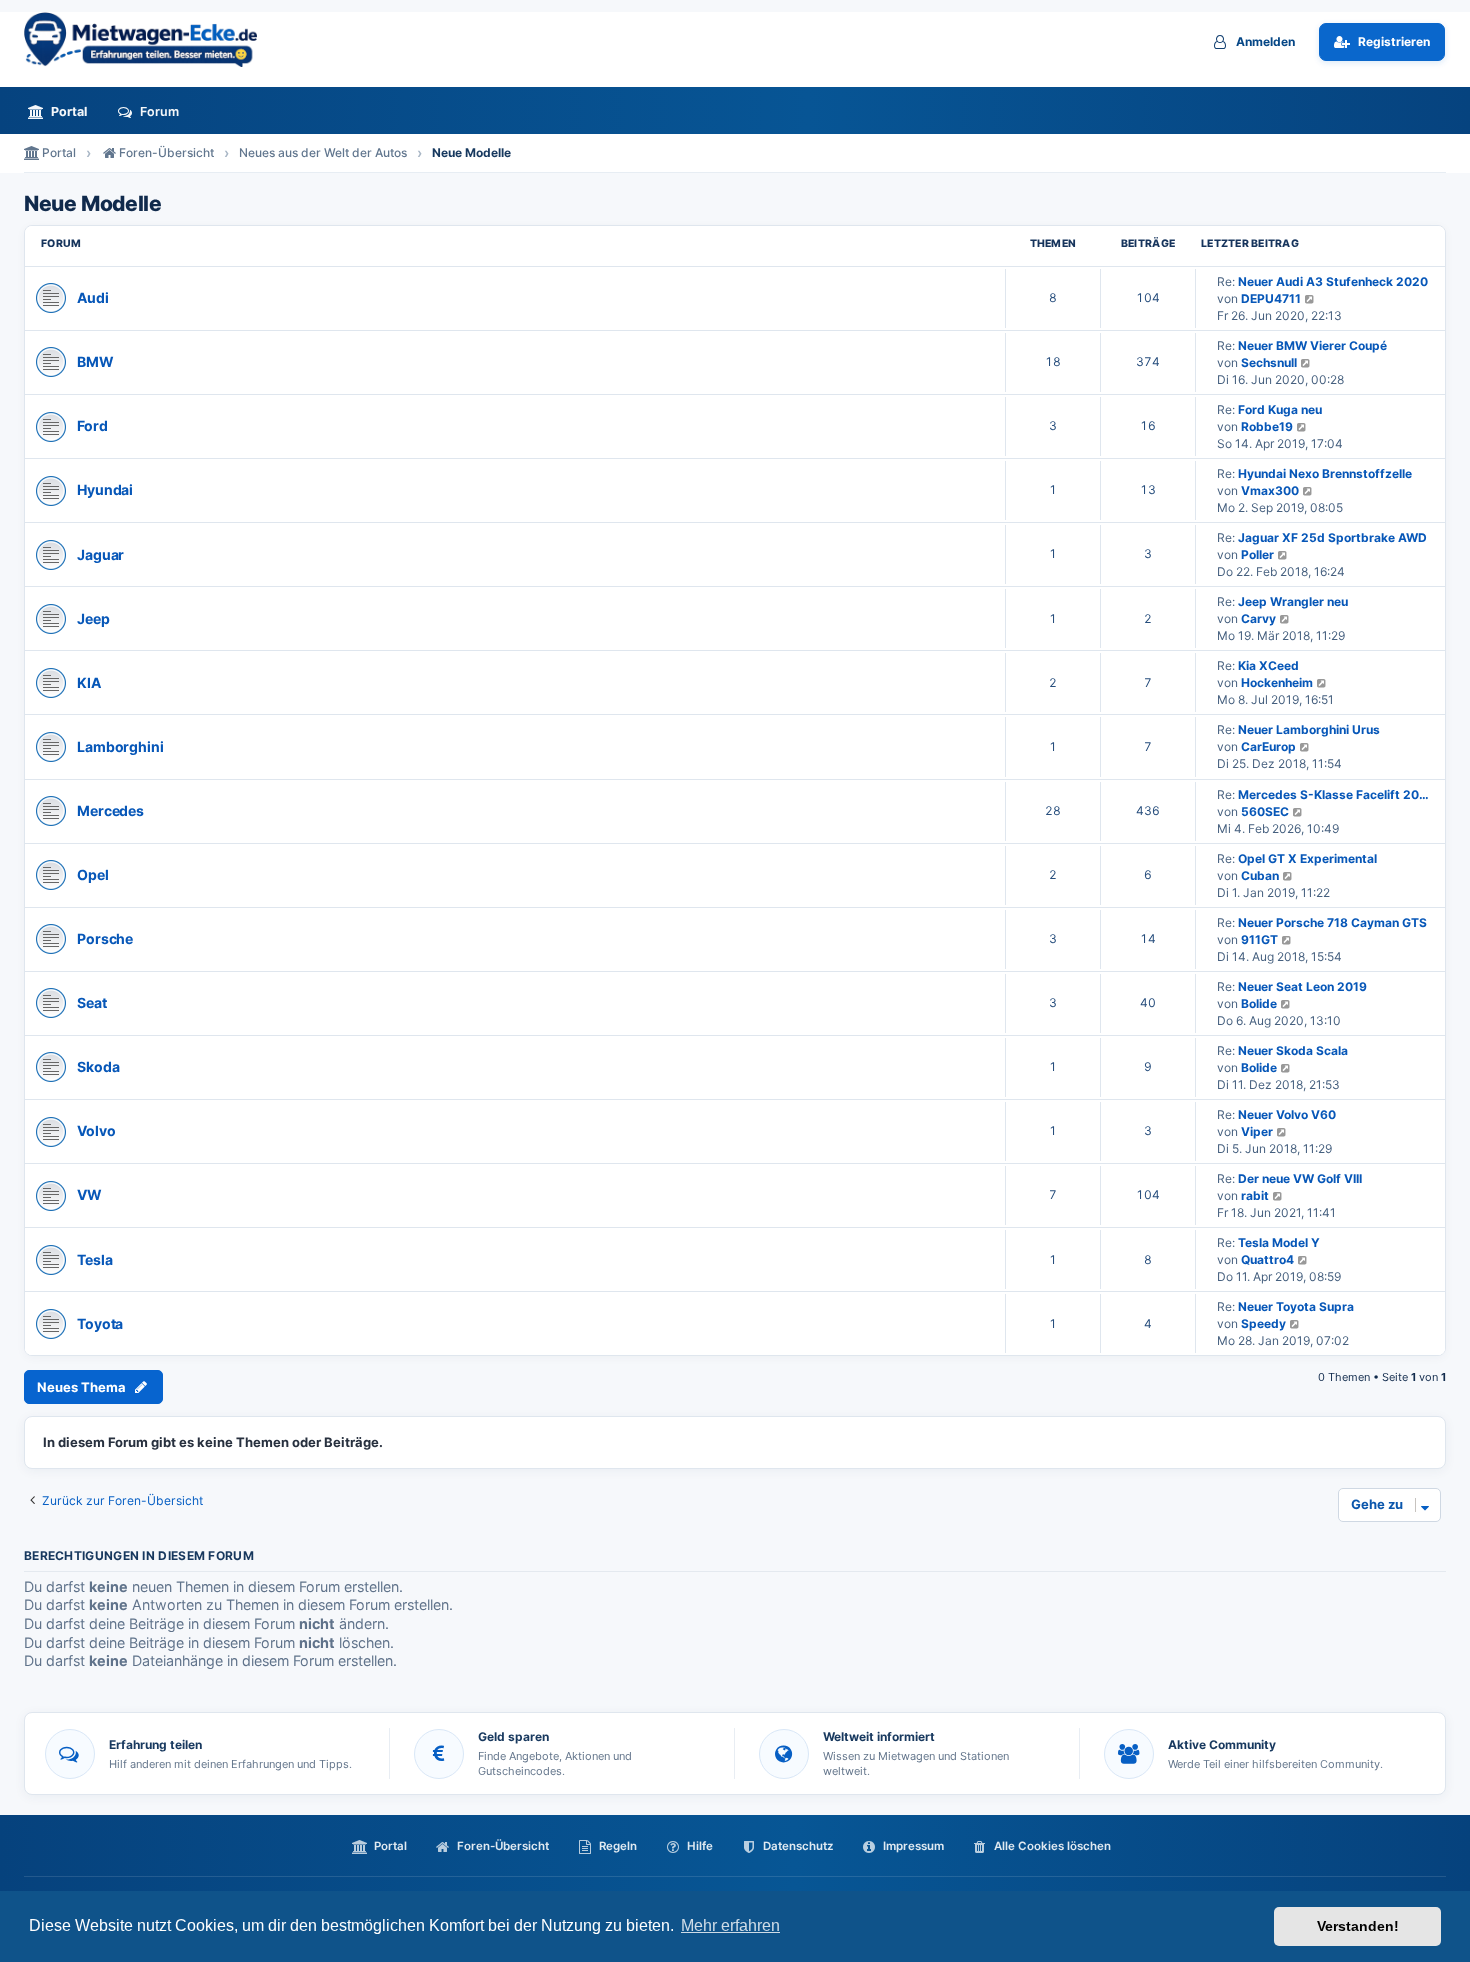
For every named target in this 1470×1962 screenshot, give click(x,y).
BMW (95, 361)
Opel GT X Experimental (1307, 858)
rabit (1255, 1195)
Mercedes (110, 810)
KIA (89, 682)
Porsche (105, 938)
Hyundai (105, 489)
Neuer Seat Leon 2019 (1302, 986)
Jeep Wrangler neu (1293, 601)
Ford (92, 425)
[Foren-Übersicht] (149, 39)
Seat (92, 1002)
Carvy (1258, 618)
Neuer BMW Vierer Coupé (1312, 345)
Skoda (98, 1066)
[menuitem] (63, 111)
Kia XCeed (1268, 665)
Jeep (93, 618)
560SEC (1265, 811)
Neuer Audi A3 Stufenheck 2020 (1333, 281)
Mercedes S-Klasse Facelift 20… (1333, 794)
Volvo (96, 1130)
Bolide (1259, 1003)
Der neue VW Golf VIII (1300, 1178)
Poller (1257, 554)
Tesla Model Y (1279, 1242)
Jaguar (100, 554)
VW (89, 1194)
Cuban (1260, 875)
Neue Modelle (92, 204)
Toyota (100, 1323)
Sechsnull (1269, 362)
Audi (93, 297)
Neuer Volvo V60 (1287, 1114)
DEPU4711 (1271, 298)
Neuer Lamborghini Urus (1309, 729)
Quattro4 (1267, 1259)
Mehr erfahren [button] (730, 1925)
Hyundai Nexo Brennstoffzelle (1325, 473)
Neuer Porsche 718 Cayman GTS (1332, 922)
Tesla (94, 1259)
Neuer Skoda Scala (1293, 1050)
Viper (1257, 1131)
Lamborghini (120, 746)
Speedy (1263, 1323)
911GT (1259, 939)
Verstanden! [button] (1358, 1926)
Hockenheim (1277, 682)
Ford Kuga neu (1280, 409)
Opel (93, 874)
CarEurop (1268, 746)
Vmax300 (1270, 490)
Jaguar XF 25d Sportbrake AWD (1332, 537)
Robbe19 (1267, 426)
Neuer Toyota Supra (1296, 1306)
